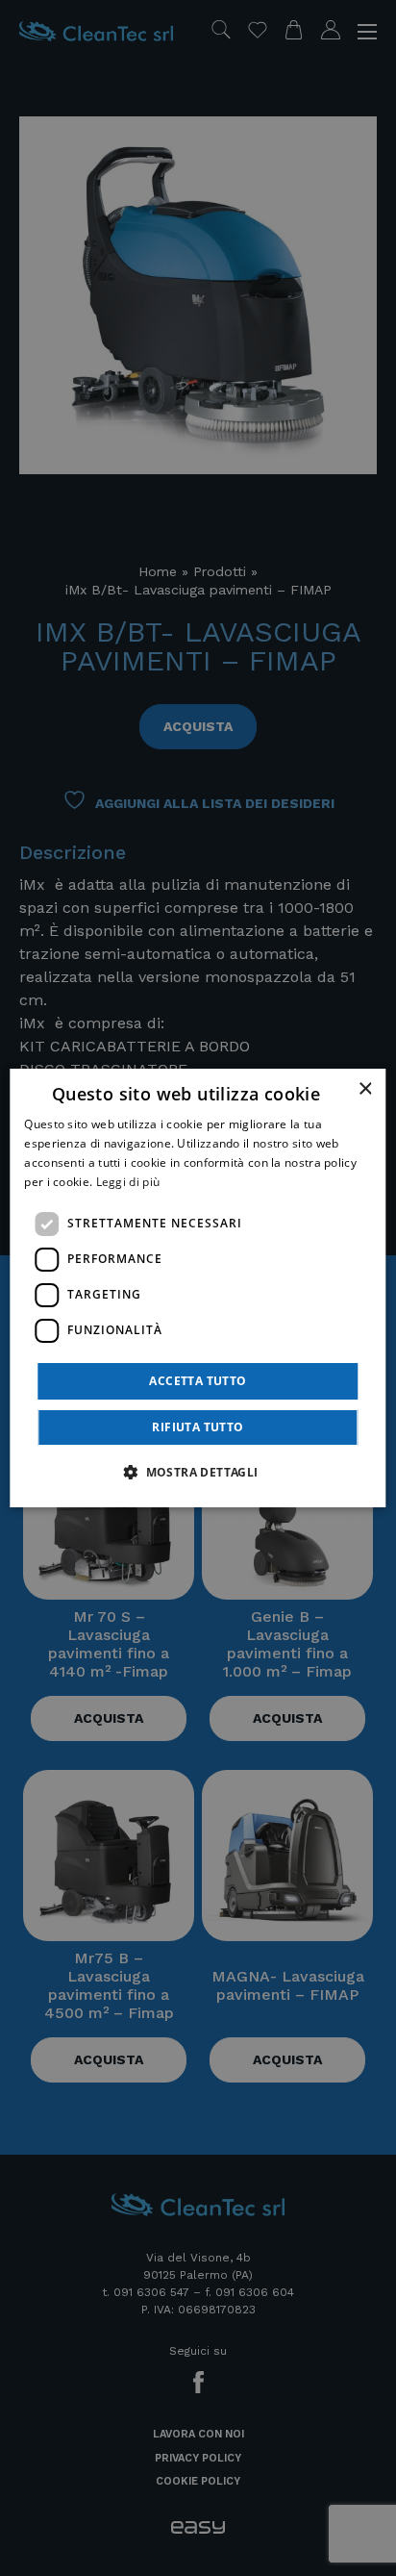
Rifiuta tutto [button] (198, 1427)
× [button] (365, 1089)
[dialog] (198, 1288)
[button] (198, 1472)
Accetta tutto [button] (198, 1381)
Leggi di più (128, 1182)
